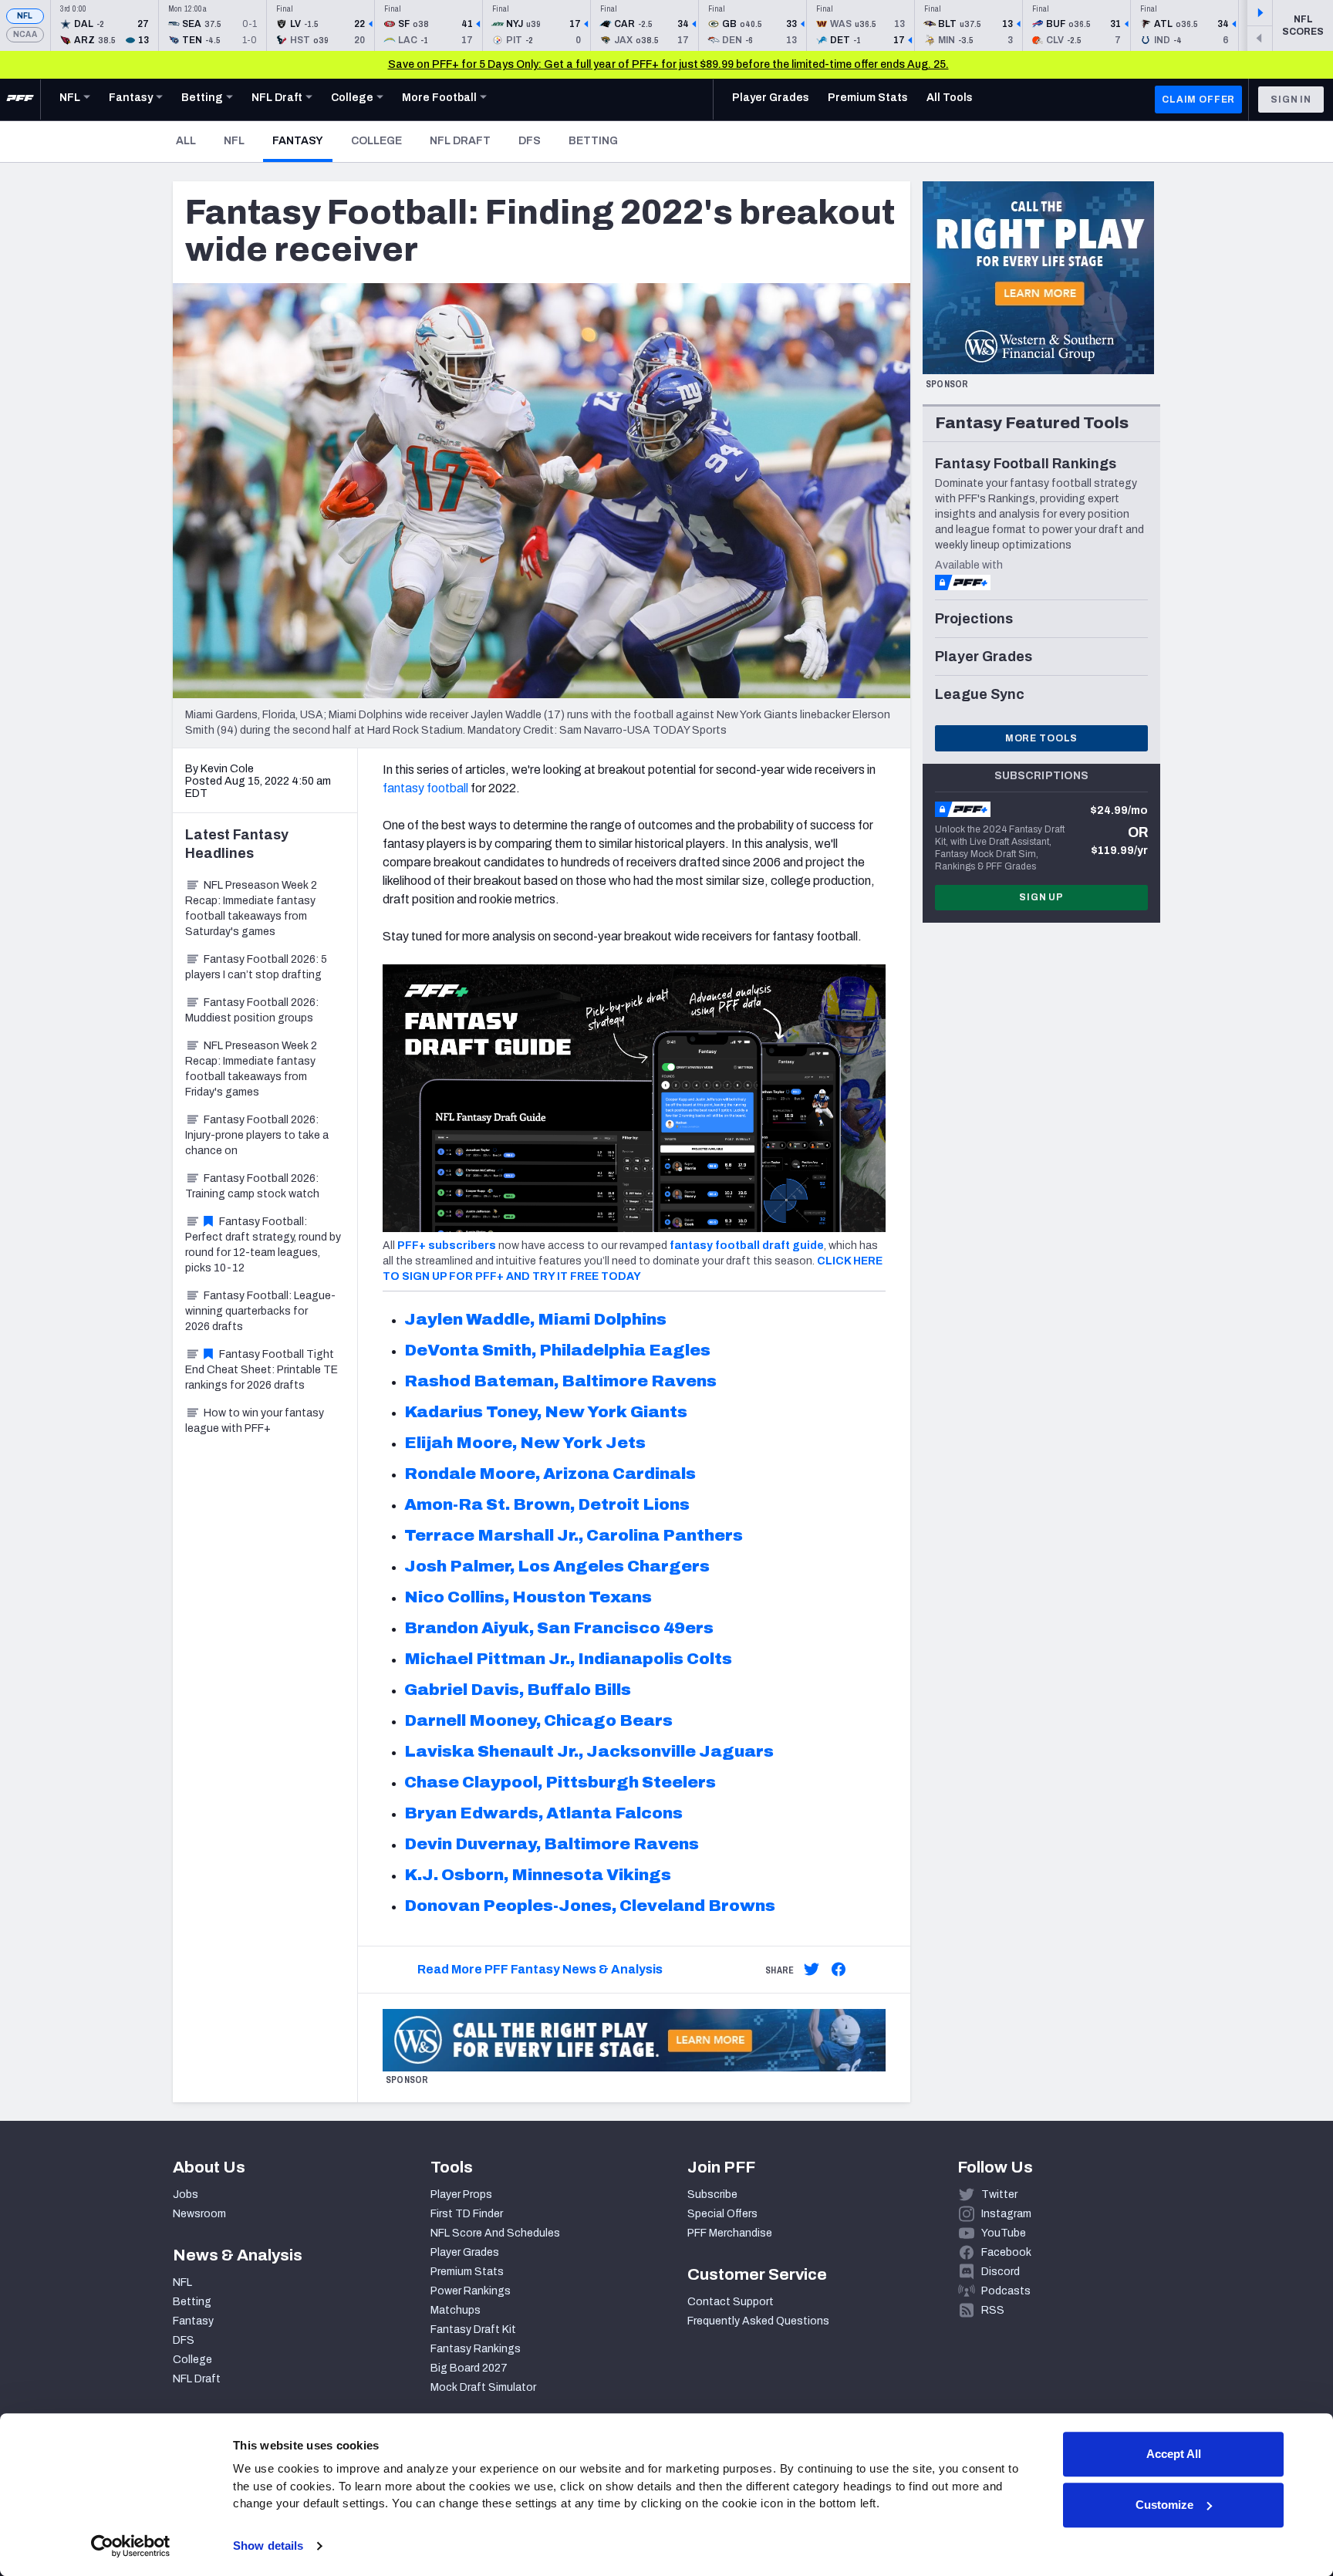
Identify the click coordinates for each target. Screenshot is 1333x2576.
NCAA (25, 34)
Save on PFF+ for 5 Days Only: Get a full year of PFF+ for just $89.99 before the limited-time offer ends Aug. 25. (668, 64)
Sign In (1291, 100)
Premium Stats (467, 2272)
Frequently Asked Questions (758, 2321)
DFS (530, 141)
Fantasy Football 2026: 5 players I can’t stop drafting (256, 967)
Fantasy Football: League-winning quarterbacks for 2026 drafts (260, 1311)
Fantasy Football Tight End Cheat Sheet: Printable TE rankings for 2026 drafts (262, 1370)
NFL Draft (460, 141)
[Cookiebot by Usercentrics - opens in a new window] (131, 2546)
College (376, 141)
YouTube (1004, 2233)
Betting (593, 141)
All (186, 141)
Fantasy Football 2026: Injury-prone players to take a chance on (257, 1135)
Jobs (186, 2194)
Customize (1164, 2505)
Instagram (1006, 2214)
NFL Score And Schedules (495, 2233)
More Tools (1041, 738)
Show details (268, 2546)
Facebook (1006, 2252)
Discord (1001, 2272)
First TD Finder (467, 2214)
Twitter (999, 2194)
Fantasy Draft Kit (473, 2330)
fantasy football (425, 788)
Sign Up (1041, 897)
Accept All (1174, 2454)
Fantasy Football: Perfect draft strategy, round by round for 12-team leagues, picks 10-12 (263, 1245)
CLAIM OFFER (1198, 100)
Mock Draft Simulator (483, 2387)
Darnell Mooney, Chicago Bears (538, 1720)
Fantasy (302, 140)
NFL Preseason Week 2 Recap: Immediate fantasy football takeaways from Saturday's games (251, 908)
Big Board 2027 (469, 2368)
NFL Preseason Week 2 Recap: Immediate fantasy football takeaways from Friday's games (251, 1069)
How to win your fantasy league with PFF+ (255, 1421)
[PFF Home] (20, 100)
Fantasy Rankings (476, 2349)
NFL (25, 16)
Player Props (461, 2194)
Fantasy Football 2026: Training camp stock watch (252, 1186)
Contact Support (731, 2302)
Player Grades (465, 2252)
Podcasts (1006, 2291)
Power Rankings (471, 2291)
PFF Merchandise (730, 2233)
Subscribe (712, 2194)
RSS (993, 2310)
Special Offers (722, 2214)
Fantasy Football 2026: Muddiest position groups (252, 1010)
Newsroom (199, 2214)
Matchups (456, 2310)
